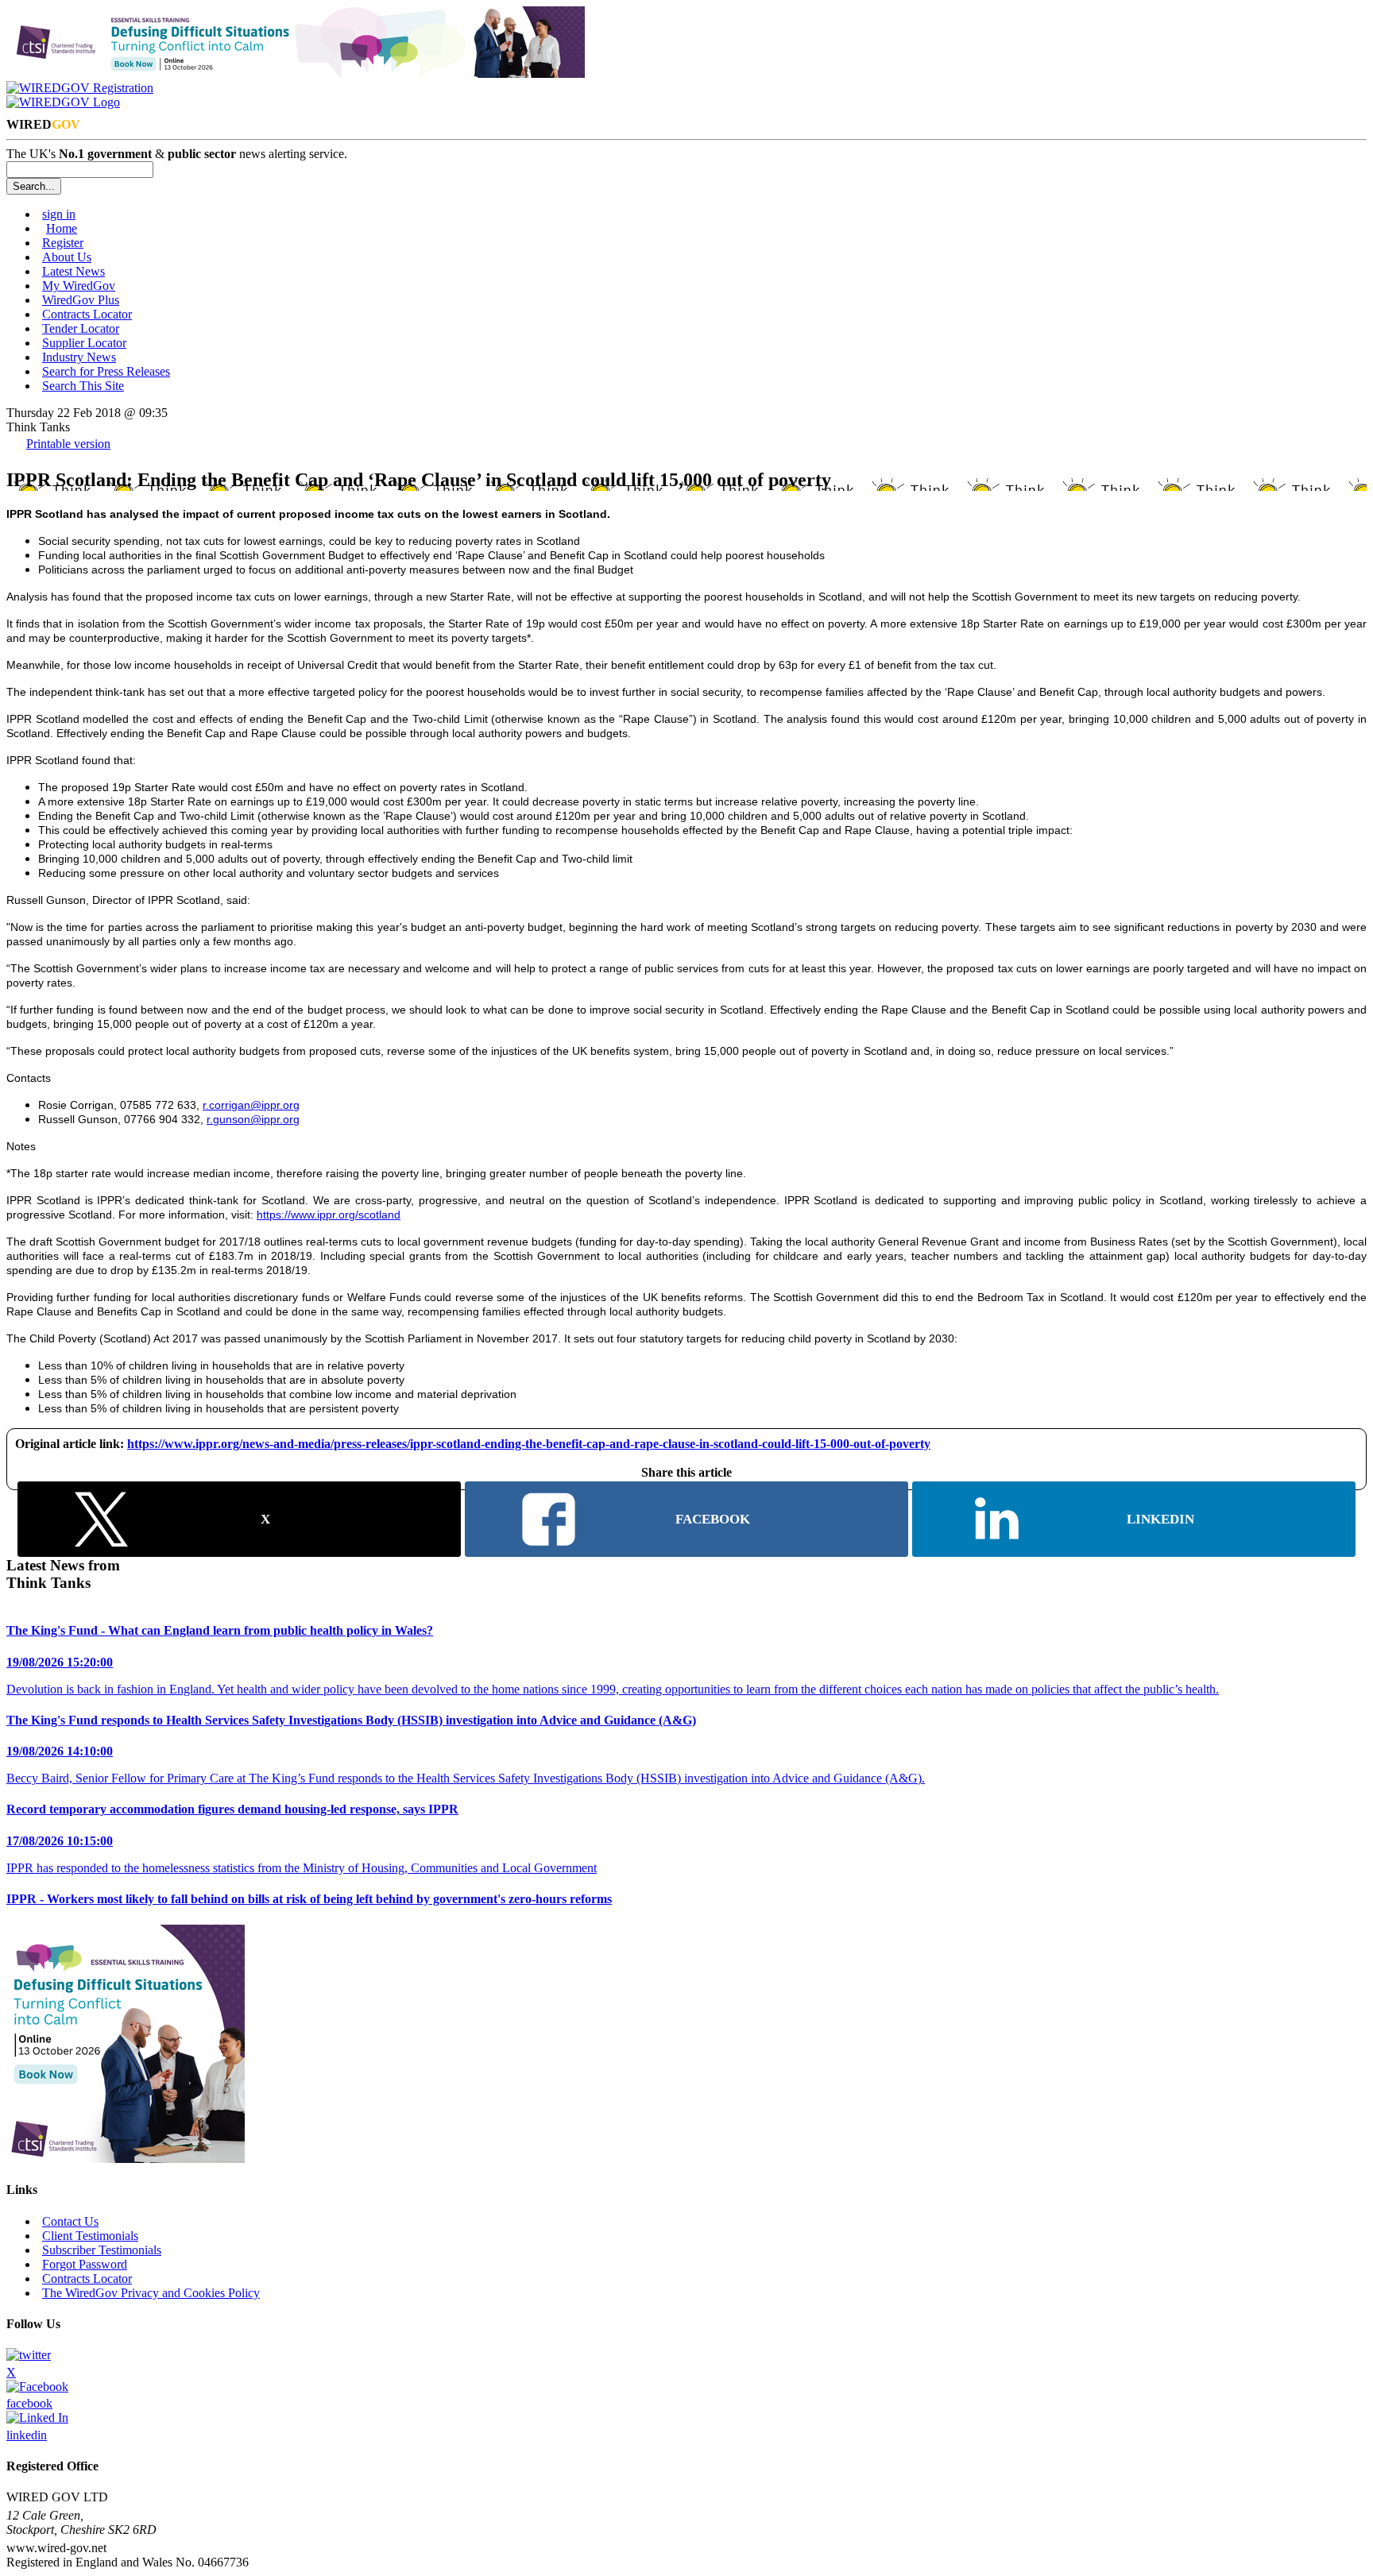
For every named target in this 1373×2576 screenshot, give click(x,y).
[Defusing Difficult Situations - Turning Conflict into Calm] (296, 73)
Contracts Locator (87, 314)
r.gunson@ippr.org (253, 1119)
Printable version (68, 444)
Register (63, 243)
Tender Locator (81, 328)
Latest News (73, 271)
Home (62, 228)
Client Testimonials (90, 2236)
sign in (59, 214)
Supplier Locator (84, 343)
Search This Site (83, 386)
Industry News (79, 357)
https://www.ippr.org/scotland (329, 1215)
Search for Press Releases (106, 371)
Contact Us (70, 2221)
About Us (67, 257)
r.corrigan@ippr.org (251, 1105)
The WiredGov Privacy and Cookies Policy (151, 2293)
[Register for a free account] (80, 88)
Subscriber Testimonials (102, 2250)
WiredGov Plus (81, 300)
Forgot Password (85, 2264)
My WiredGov (79, 286)
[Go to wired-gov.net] (63, 102)
